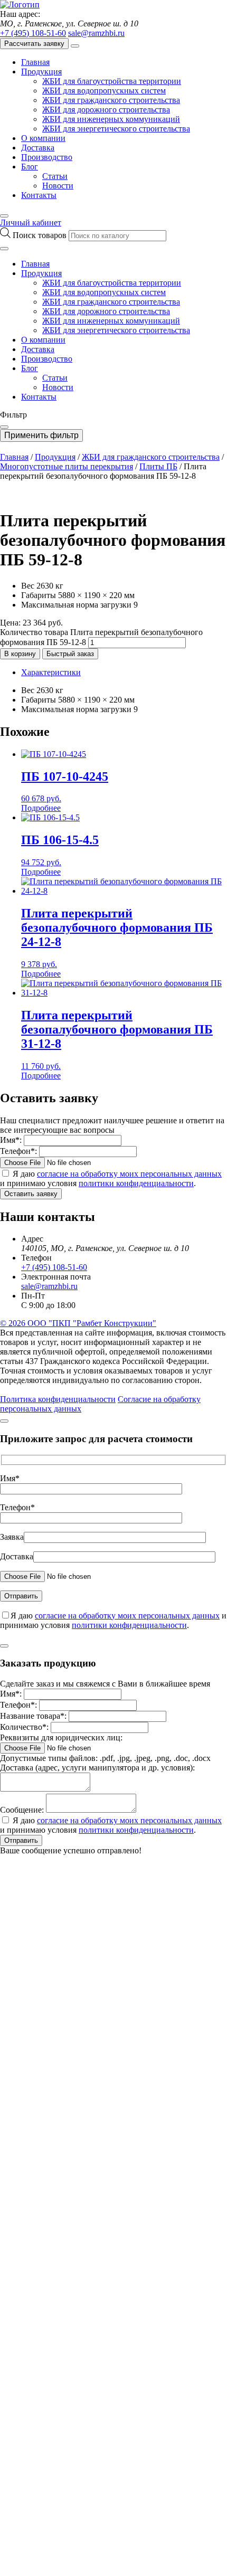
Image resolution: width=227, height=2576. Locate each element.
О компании (43, 138)
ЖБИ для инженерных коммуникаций (111, 119)
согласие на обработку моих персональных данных (129, 1174)
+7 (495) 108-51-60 (33, 33)
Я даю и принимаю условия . (111, 1178)
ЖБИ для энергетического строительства (116, 129)
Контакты (39, 195)
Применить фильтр (41, 435)
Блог (30, 167)
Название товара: (33, 1716)
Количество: (24, 1727)
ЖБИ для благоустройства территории (112, 81)
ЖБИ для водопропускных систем (104, 91)
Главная (35, 62)
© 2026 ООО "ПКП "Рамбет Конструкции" (78, 1323)
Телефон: (18, 1151)
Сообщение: (22, 1810)
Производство (47, 157)
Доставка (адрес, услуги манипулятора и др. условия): (97, 1768)
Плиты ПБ (158, 466)
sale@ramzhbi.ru (96, 33)
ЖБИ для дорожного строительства (106, 110)
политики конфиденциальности (136, 1183)
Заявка (12, 1537)
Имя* (10, 1478)
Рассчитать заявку (34, 44)
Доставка (38, 148)
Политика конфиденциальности (58, 1399)
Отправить (21, 1840)
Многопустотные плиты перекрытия (67, 466)
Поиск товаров (41, 235)
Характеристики (51, 672)
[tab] (124, 673)
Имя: (11, 1140)
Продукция (41, 72)
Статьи (55, 176)
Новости (58, 186)
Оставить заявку (31, 1194)
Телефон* (17, 1507)
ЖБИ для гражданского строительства (111, 100)
